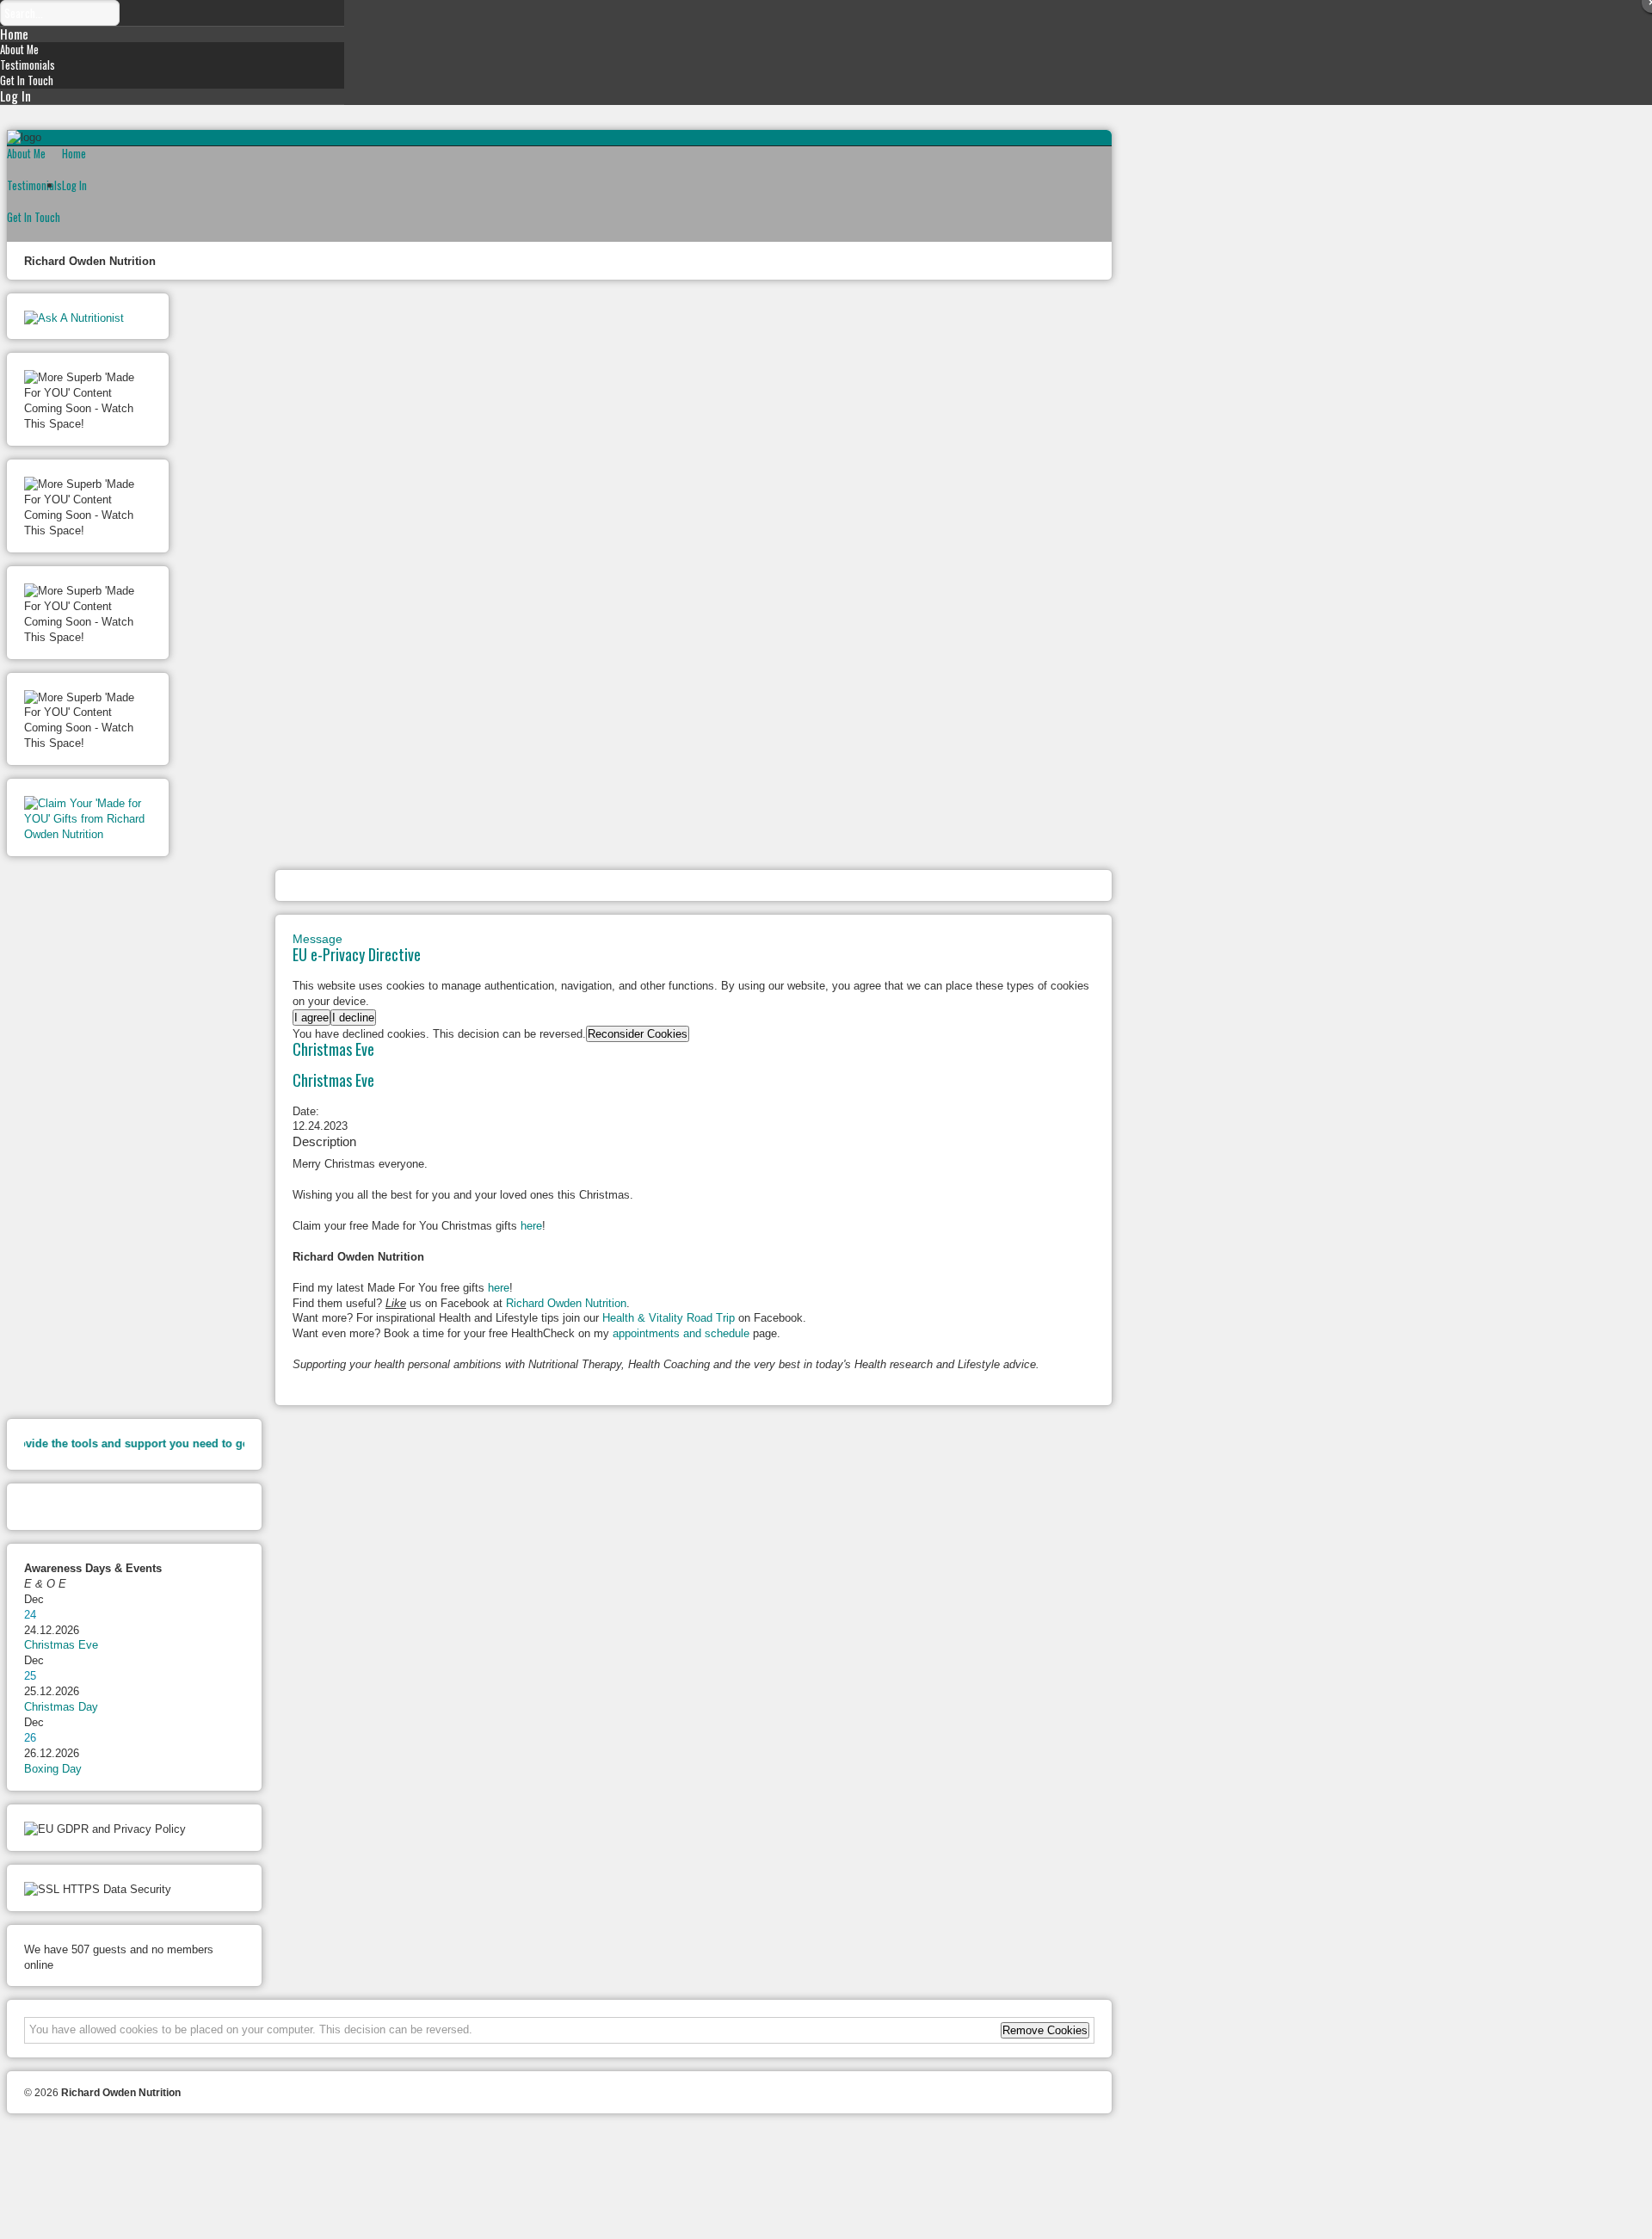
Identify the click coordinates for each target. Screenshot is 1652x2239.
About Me (19, 49)
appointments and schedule (681, 1333)
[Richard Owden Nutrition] (826, 2194)
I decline (353, 1018)
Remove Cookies (1045, 2030)
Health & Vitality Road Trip (669, 1318)
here (531, 1226)
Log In (15, 96)
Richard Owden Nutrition (566, 1303)
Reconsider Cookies (638, 1034)
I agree (311, 1018)
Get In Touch (27, 80)
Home (14, 34)
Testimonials (28, 65)
